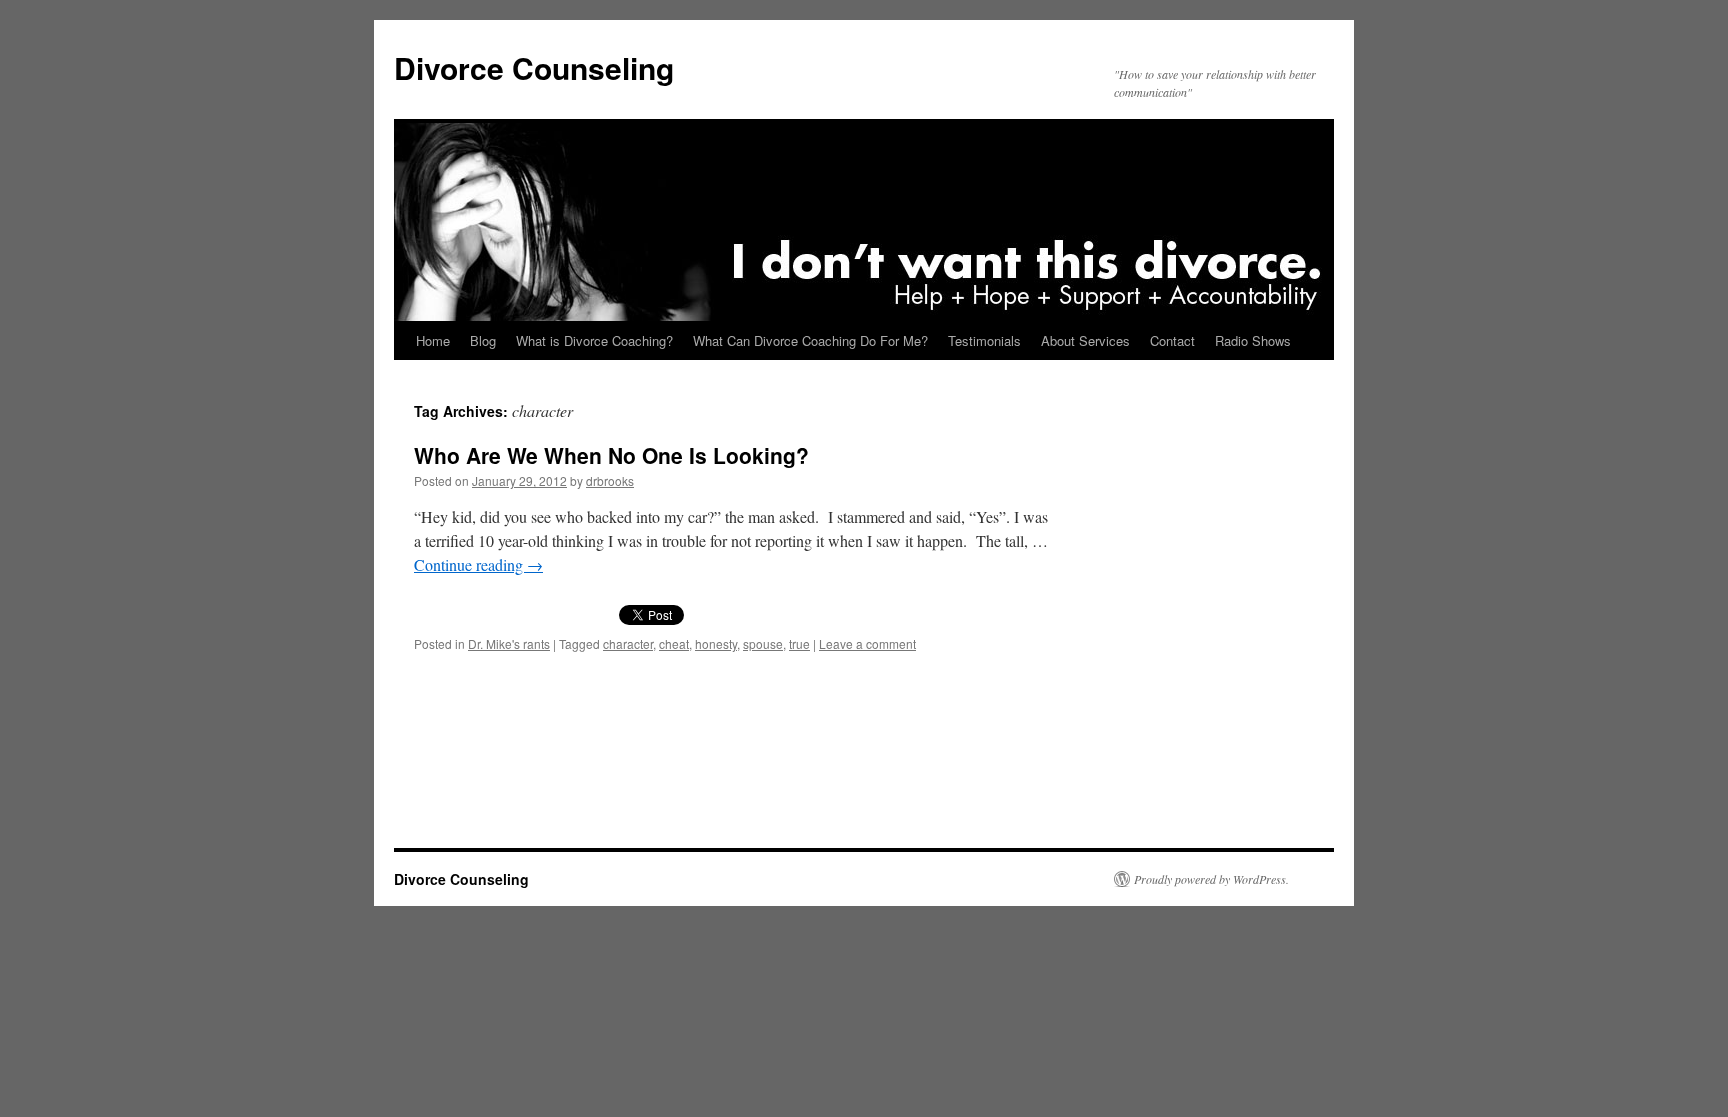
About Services (1085, 340)
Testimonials (984, 340)
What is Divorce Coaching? (594, 340)
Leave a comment (867, 643)
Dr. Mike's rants (509, 643)
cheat (674, 643)
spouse (763, 643)
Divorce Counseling (534, 67)
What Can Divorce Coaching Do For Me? (810, 340)
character (628, 643)
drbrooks (610, 480)
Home (433, 340)
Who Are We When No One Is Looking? (611, 455)
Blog (483, 340)
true (799, 643)
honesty (716, 643)
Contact (1172, 340)
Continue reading (478, 564)
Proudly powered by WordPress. (1211, 879)
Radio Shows (1253, 340)
